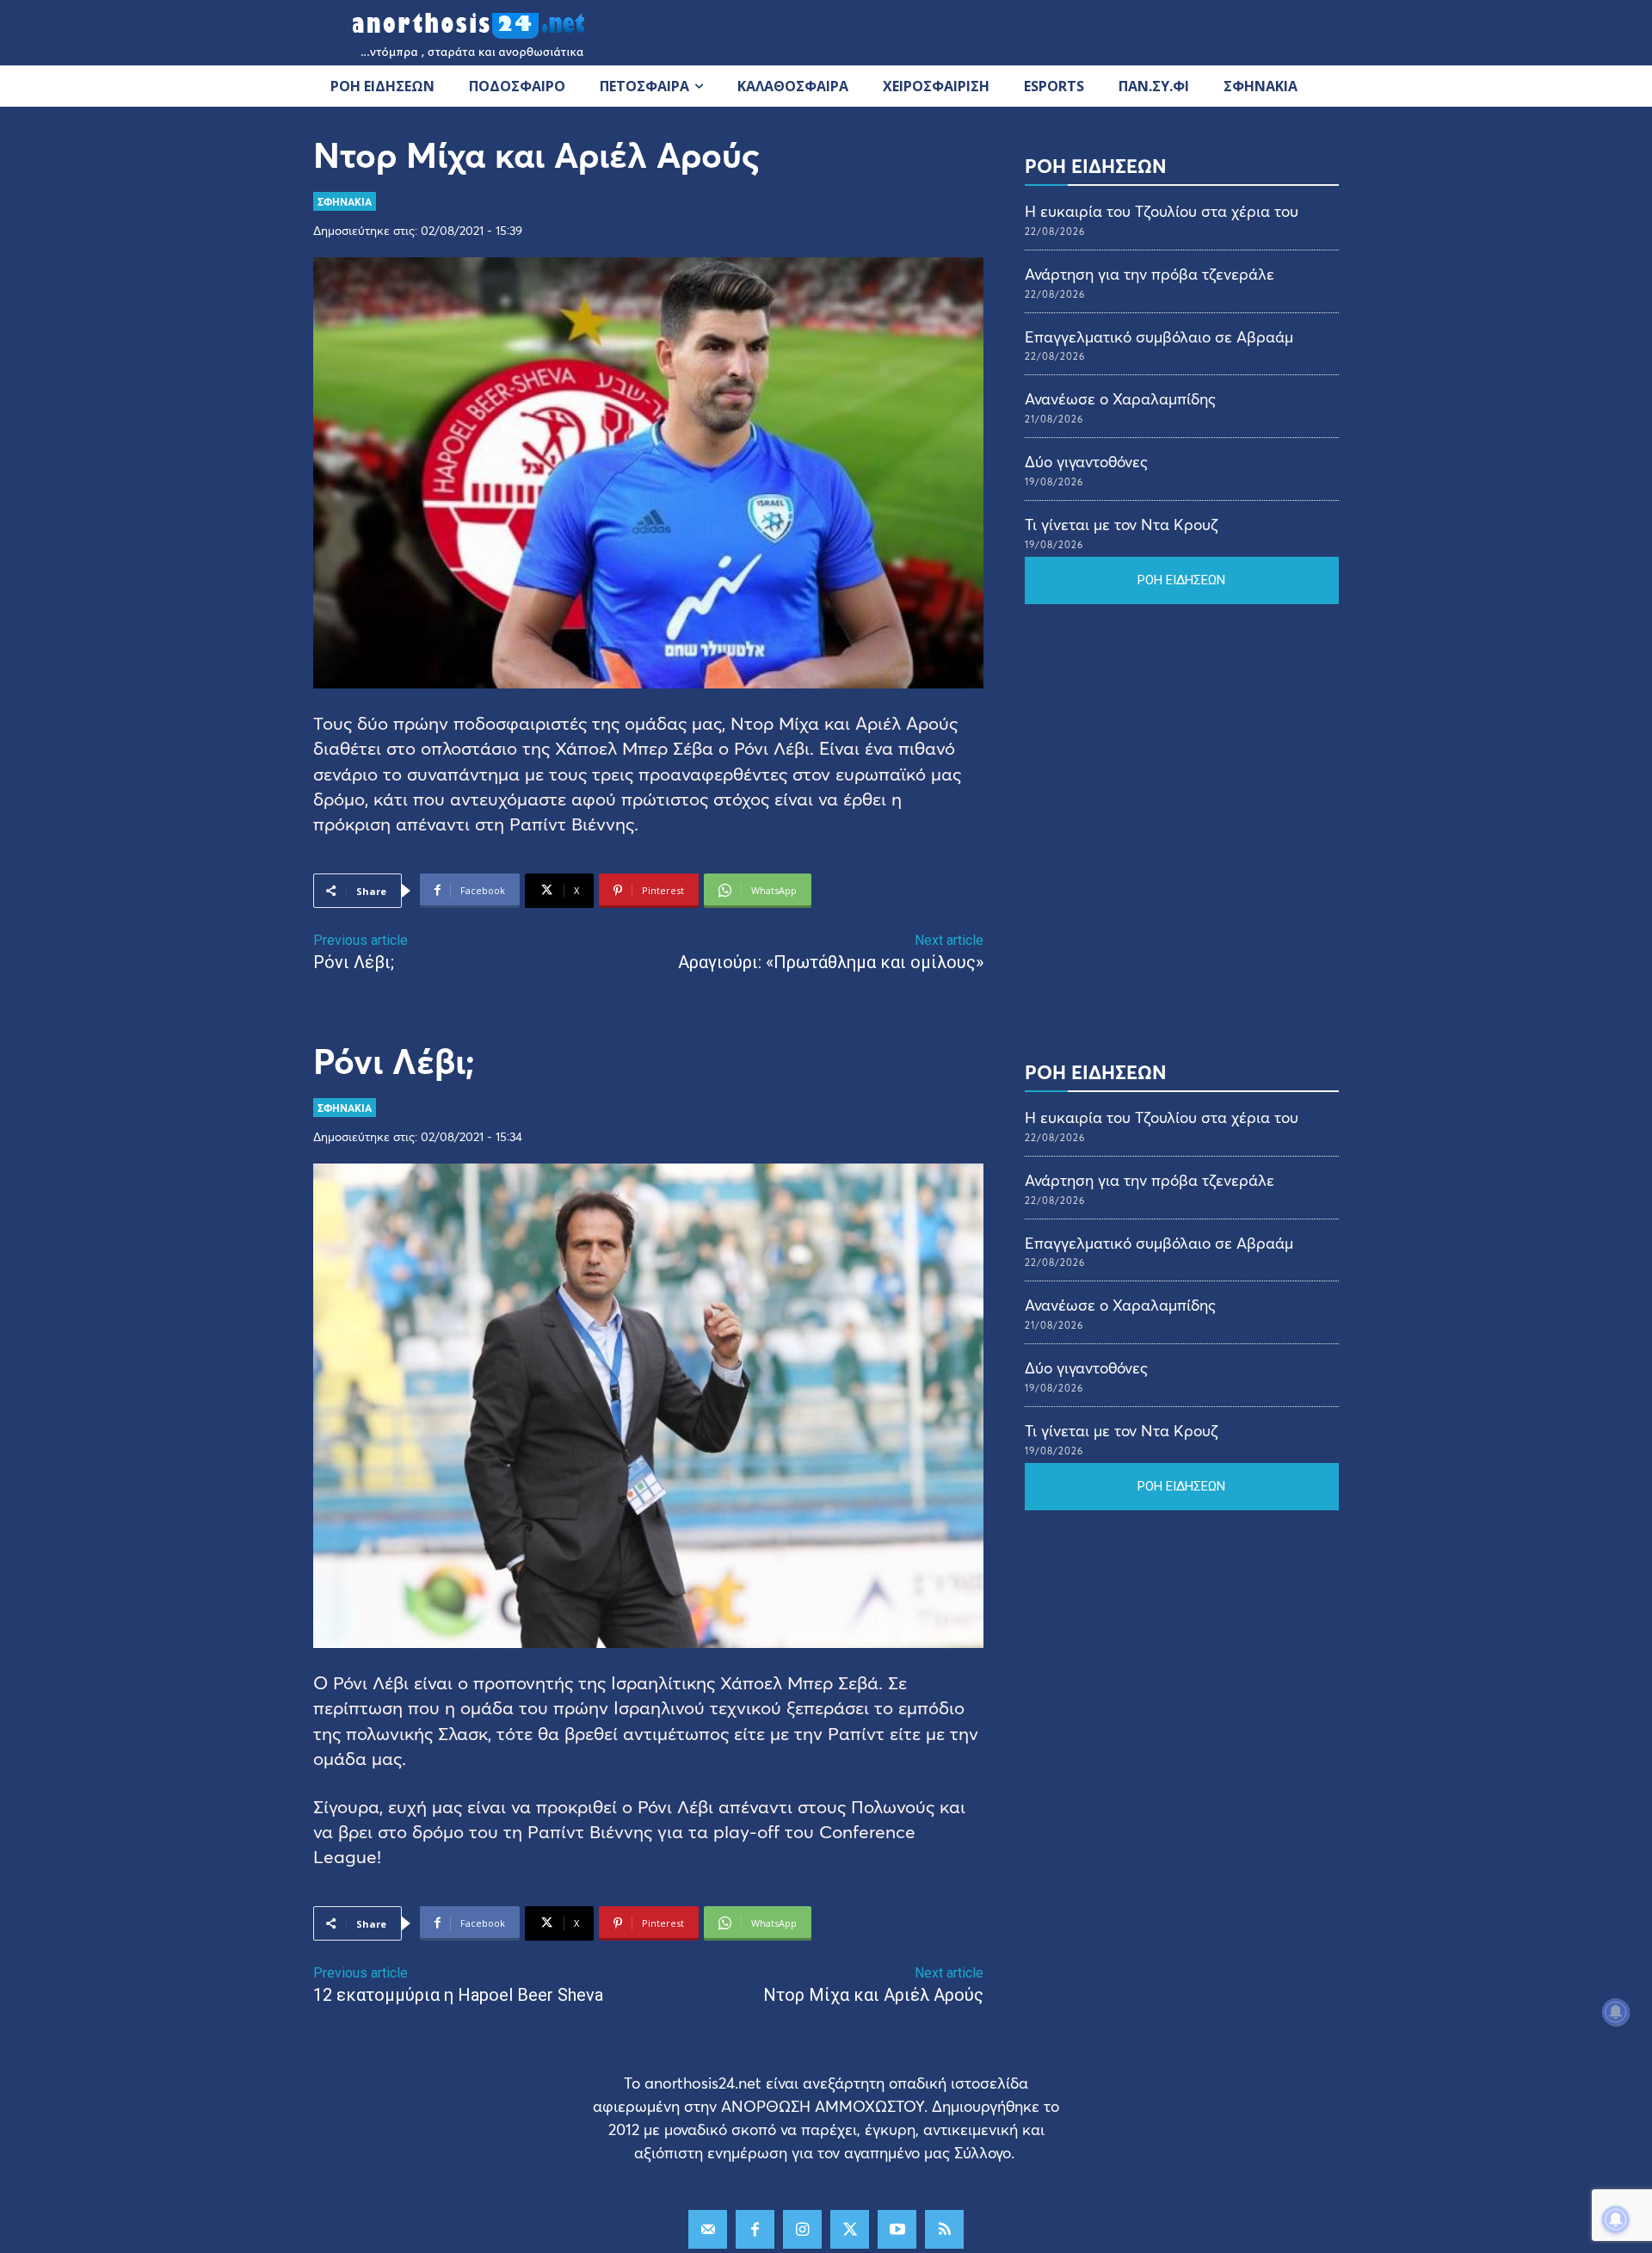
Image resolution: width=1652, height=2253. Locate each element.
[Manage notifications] (1616, 2219)
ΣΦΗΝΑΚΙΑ (345, 201)
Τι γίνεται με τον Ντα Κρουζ (1121, 524)
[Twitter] (850, 2229)
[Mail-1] (708, 2229)
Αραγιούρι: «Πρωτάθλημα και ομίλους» (831, 962)
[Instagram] (802, 2229)
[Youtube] (897, 2229)
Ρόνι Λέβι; (354, 962)
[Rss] (944, 2229)
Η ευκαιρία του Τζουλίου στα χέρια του (1162, 211)
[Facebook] (755, 2229)
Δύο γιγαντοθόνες (1086, 461)
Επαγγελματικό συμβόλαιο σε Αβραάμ (1159, 336)
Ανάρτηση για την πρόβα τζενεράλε (1150, 274)
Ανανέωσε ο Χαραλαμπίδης (1120, 398)
